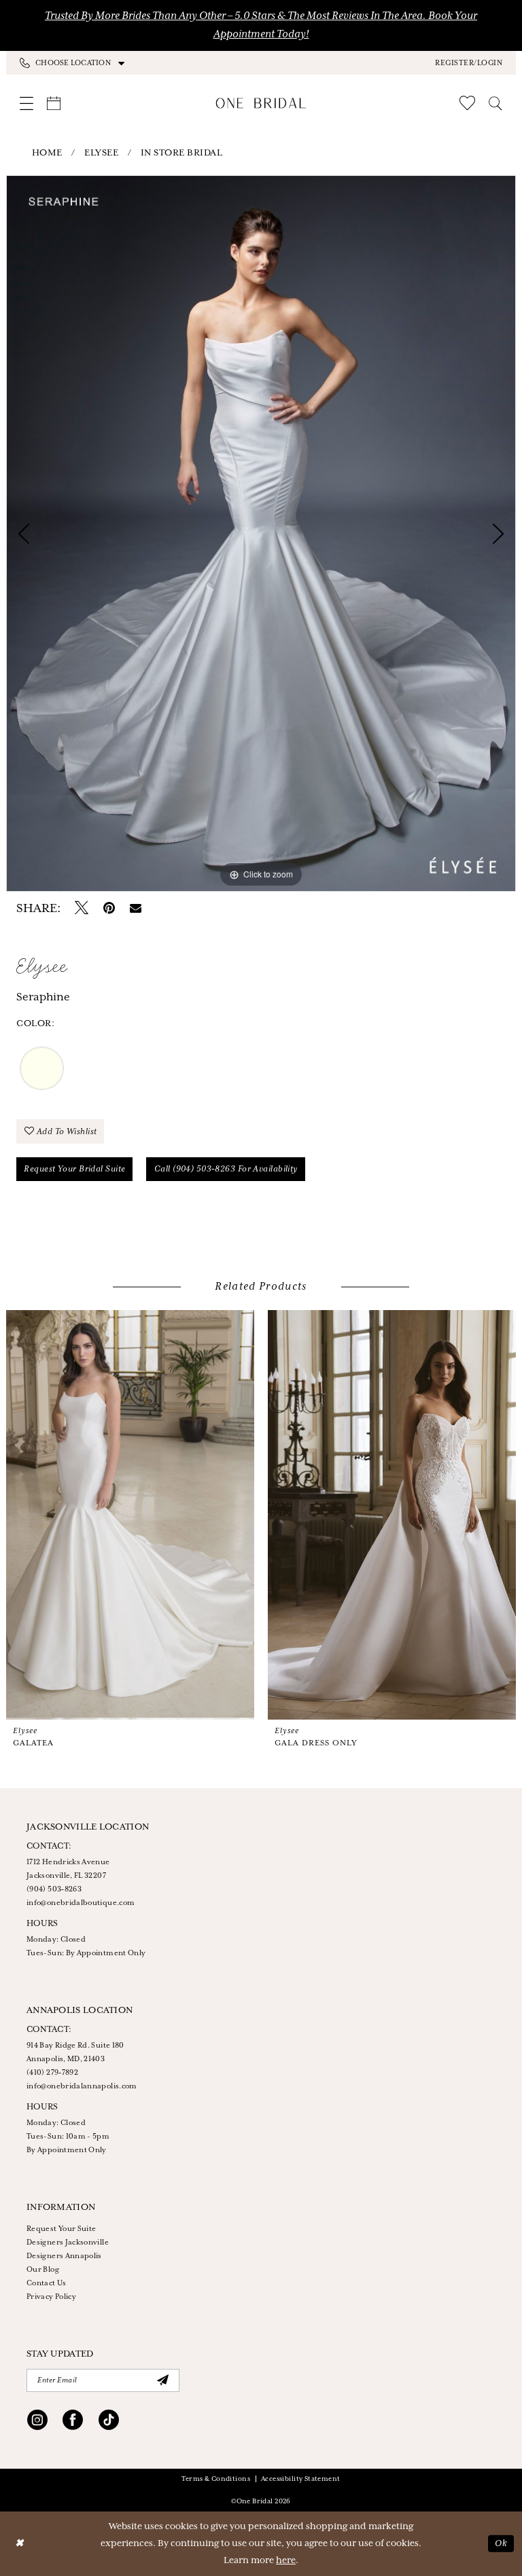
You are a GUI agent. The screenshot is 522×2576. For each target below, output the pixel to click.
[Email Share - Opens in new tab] (136, 909)
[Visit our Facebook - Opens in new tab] (73, 2422)
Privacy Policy (51, 2297)
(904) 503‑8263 (54, 1889)
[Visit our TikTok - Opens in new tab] (109, 2422)
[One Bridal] (261, 103)
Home (47, 153)
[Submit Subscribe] (162, 2380)
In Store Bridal (182, 153)
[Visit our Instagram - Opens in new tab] (37, 2422)
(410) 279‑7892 (52, 2073)
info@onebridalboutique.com (81, 1903)
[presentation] (130, 1515)
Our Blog (43, 2270)
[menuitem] (140, 63)
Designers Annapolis (64, 2256)
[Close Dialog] (20, 2544)
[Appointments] (54, 103)
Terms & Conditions (216, 2479)
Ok (501, 2544)
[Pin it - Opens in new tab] (109, 909)
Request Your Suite (61, 2229)
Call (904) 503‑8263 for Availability (226, 1169)
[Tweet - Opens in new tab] (82, 909)
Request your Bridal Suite (74, 1169)
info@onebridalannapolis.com (82, 2086)
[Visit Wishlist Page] (467, 103)
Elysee (101, 153)
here (286, 2561)
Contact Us (47, 2283)
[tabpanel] (261, 533)
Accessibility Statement (301, 2479)
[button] (469, 62)
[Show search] (495, 103)
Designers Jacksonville (68, 2243)
